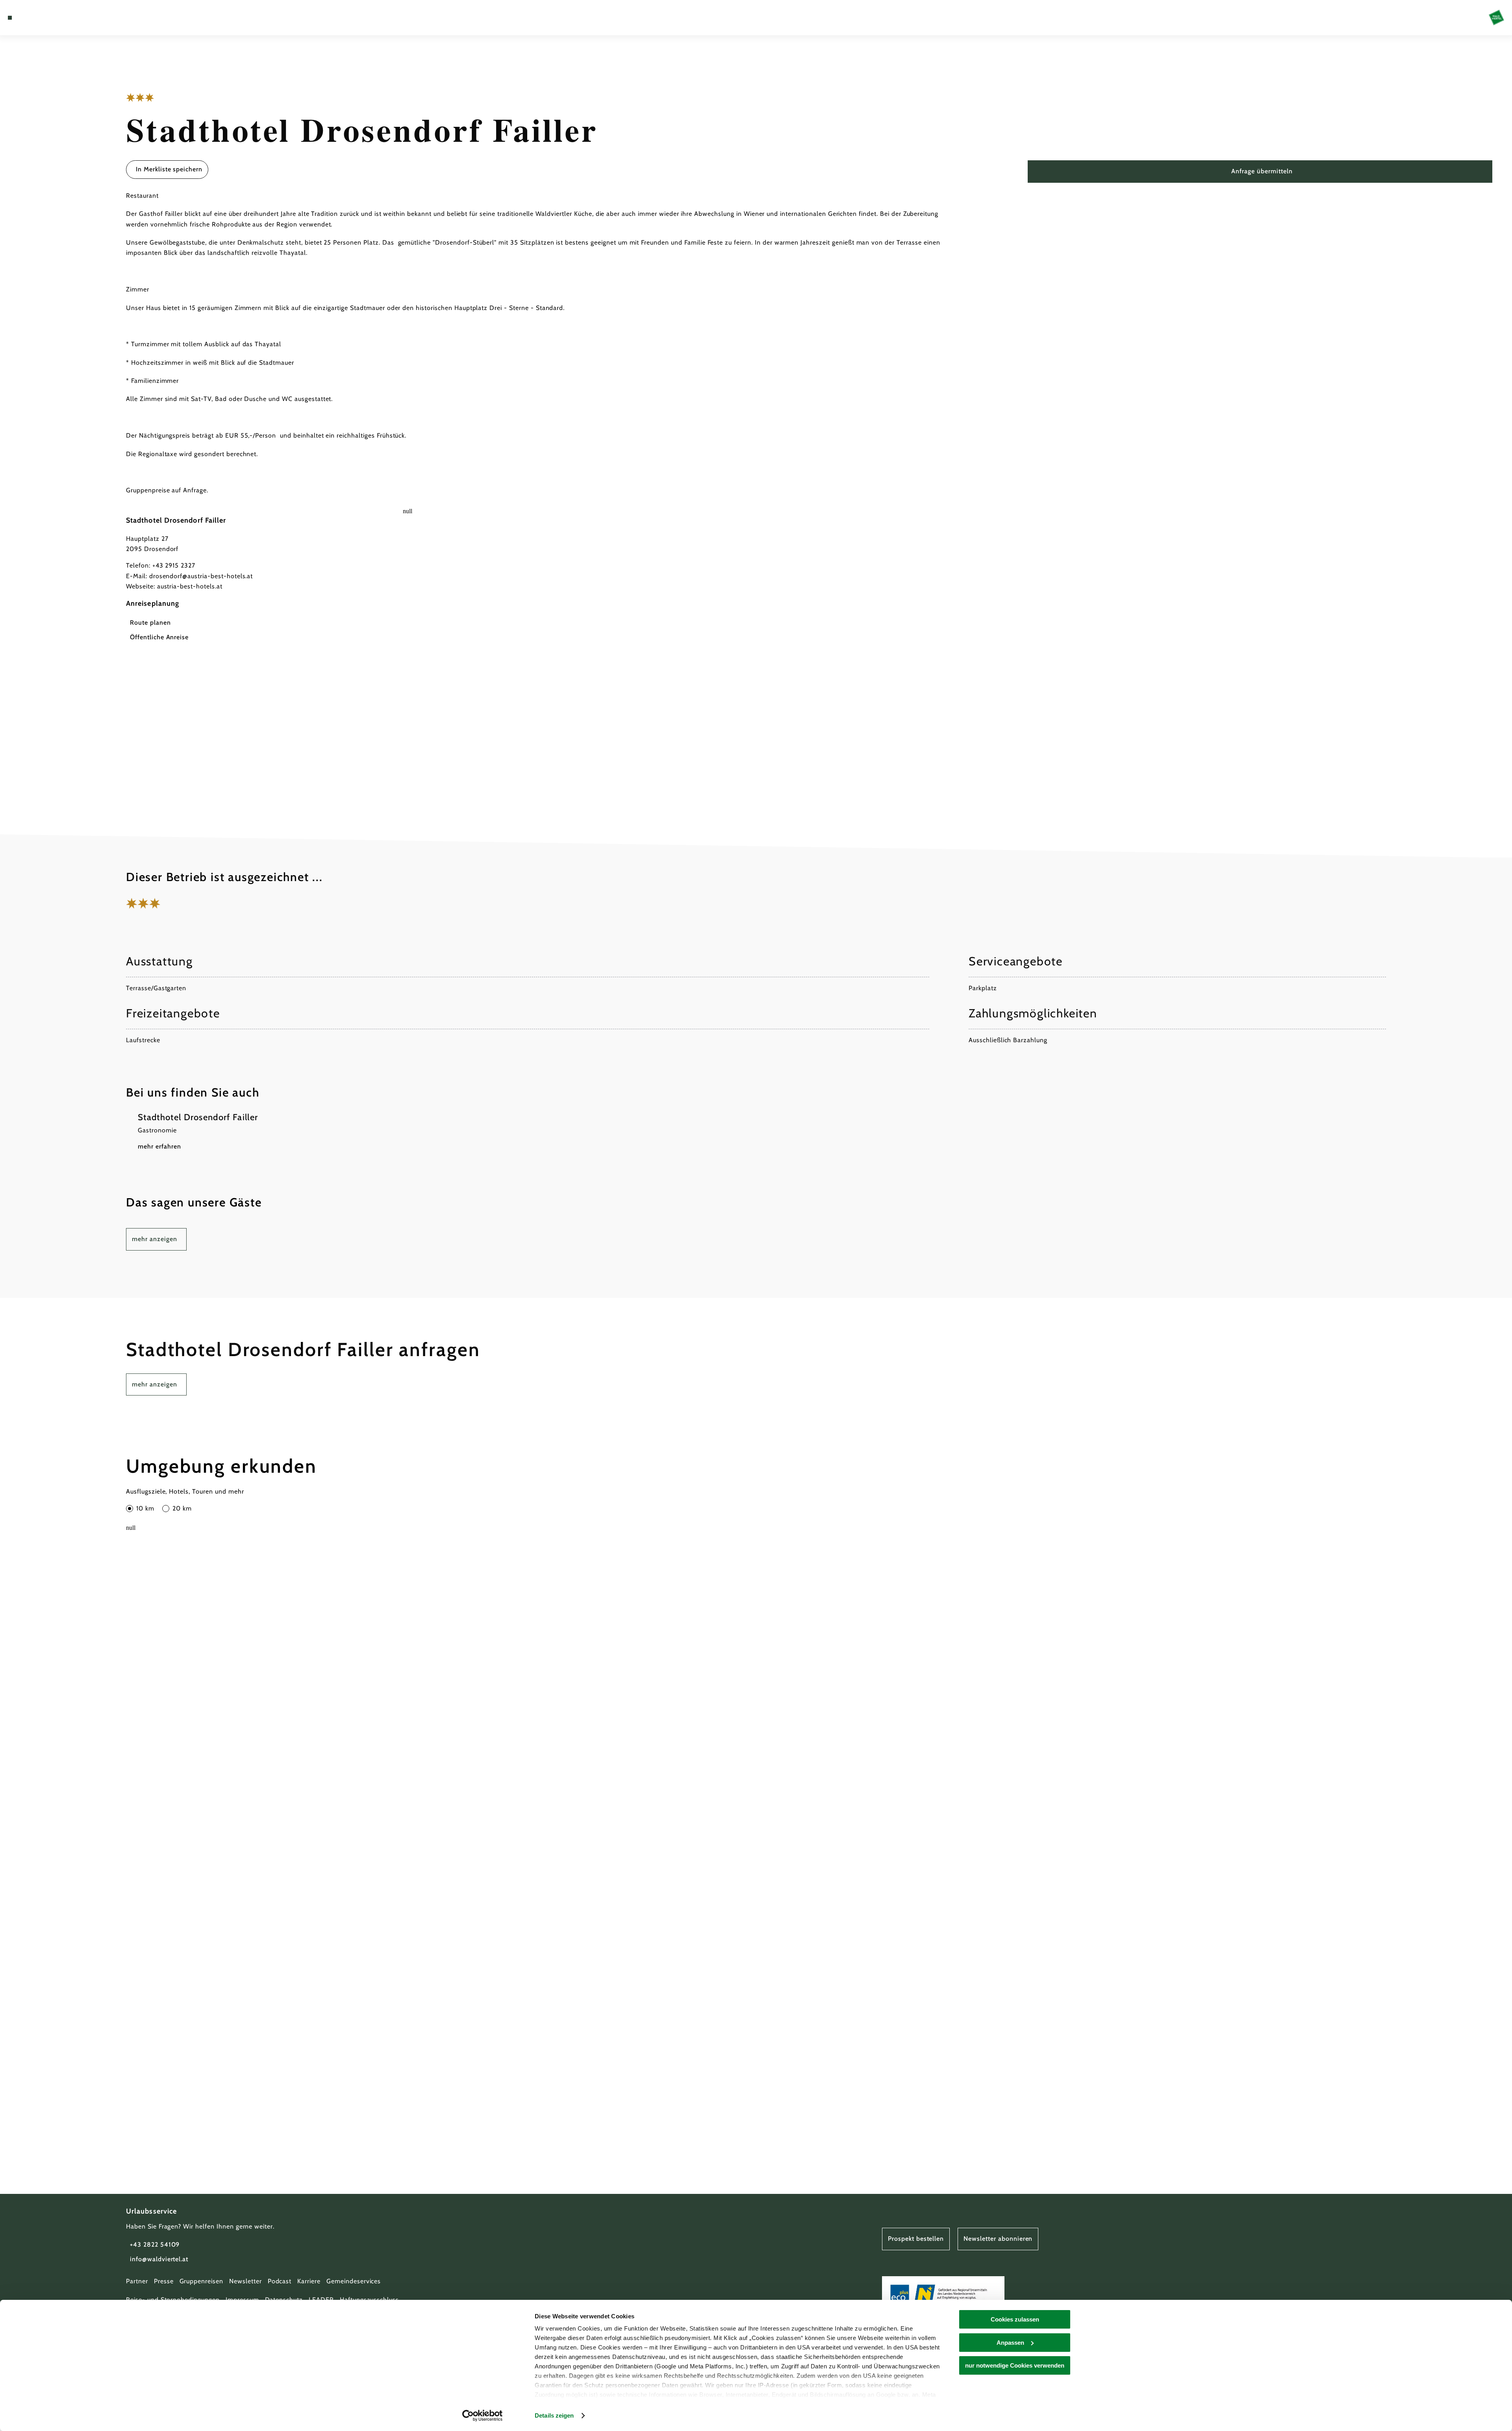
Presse (164, 2281)
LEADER (321, 2300)
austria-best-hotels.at (190, 586)
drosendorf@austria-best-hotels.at (201, 576)
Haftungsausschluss (369, 2300)
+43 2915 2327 (174, 565)
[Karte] (31, 18)
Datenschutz (284, 2300)
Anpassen (1010, 2343)
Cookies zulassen (1015, 2319)
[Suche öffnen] (55, 18)
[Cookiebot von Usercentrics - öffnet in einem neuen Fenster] (483, 2416)
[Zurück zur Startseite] (1496, 18)
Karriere (309, 2281)
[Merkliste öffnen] (43, 18)
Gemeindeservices (354, 2281)
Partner (137, 2281)
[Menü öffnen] (10, 18)
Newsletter (246, 2281)
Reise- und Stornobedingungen (173, 2300)
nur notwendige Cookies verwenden (1015, 2365)
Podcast (280, 2281)
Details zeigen (554, 2415)
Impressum (242, 2300)
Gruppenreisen (201, 2281)
